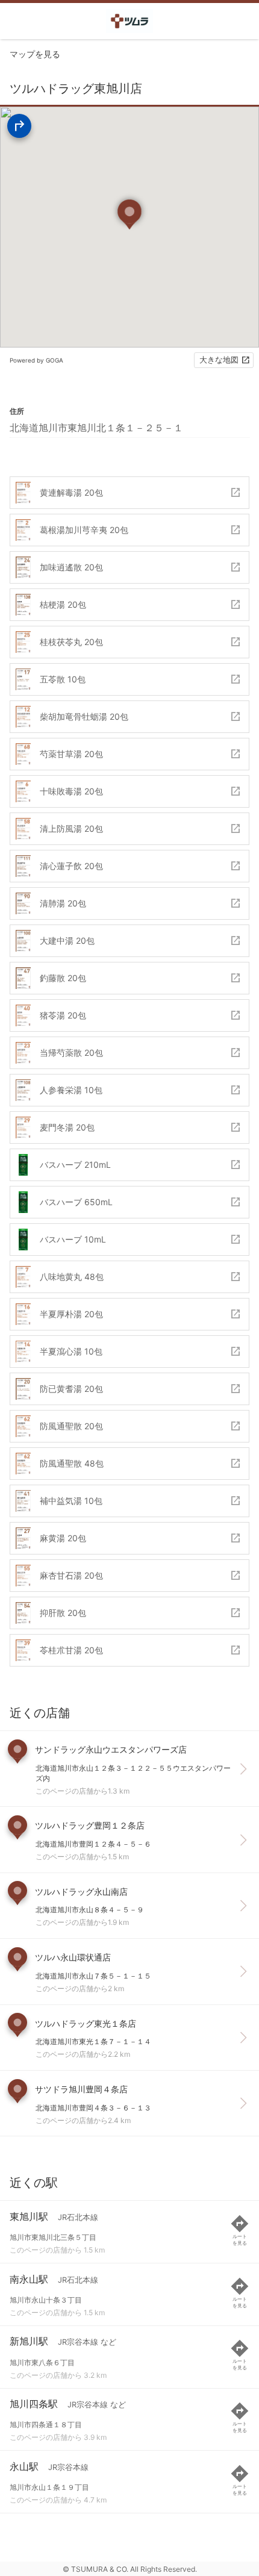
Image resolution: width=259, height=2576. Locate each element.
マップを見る (35, 54)
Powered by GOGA (36, 360)
